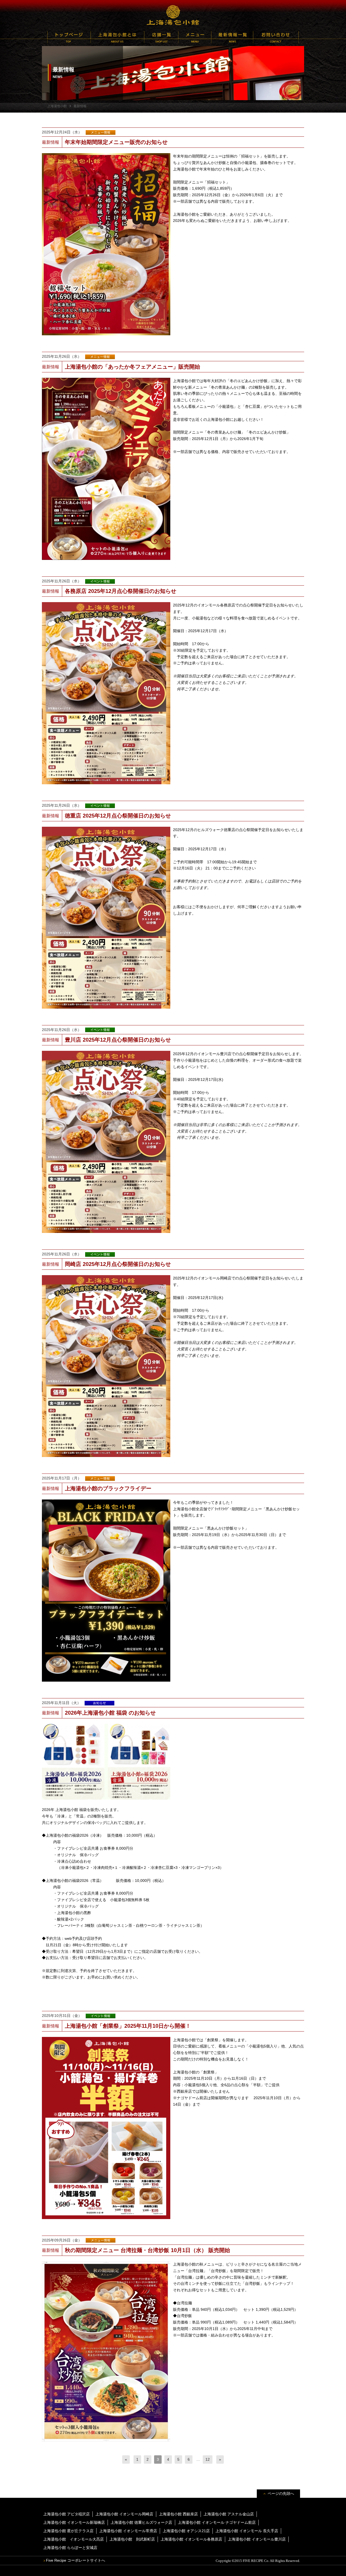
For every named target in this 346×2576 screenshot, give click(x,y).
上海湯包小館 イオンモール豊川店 (257, 2539)
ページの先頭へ (281, 2493)
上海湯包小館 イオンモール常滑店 (128, 2531)
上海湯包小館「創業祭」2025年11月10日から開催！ (128, 2026)
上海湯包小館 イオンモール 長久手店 (247, 2531)
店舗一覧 (161, 37)
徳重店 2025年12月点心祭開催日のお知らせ (118, 816)
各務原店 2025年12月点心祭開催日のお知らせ (121, 591)
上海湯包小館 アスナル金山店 (229, 2514)
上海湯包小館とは (117, 37)
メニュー (195, 37)
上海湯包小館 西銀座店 (178, 2514)
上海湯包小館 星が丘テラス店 (68, 2531)
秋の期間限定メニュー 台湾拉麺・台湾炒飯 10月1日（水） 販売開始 (147, 2250)
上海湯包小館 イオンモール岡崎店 (124, 2514)
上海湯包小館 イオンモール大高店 (74, 2539)
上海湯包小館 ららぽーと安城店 (70, 2548)
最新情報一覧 (232, 37)
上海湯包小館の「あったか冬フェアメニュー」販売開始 (132, 367)
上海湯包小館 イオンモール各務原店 (191, 2539)
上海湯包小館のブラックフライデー (108, 1488)
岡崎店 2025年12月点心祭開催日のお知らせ (118, 1264)
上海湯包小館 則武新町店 (132, 2539)
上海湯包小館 (173, 15)
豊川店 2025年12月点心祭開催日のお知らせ (118, 1040)
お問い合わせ (276, 37)
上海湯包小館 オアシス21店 (186, 2531)
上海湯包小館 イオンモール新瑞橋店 (74, 2522)
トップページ (69, 37)
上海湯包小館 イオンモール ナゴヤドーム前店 (217, 2522)
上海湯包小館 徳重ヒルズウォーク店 (141, 2522)
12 (208, 2459)
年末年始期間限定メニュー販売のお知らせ (116, 142)
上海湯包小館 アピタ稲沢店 (66, 2514)
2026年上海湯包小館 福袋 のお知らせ (110, 1713)
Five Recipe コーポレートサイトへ (76, 2560)
